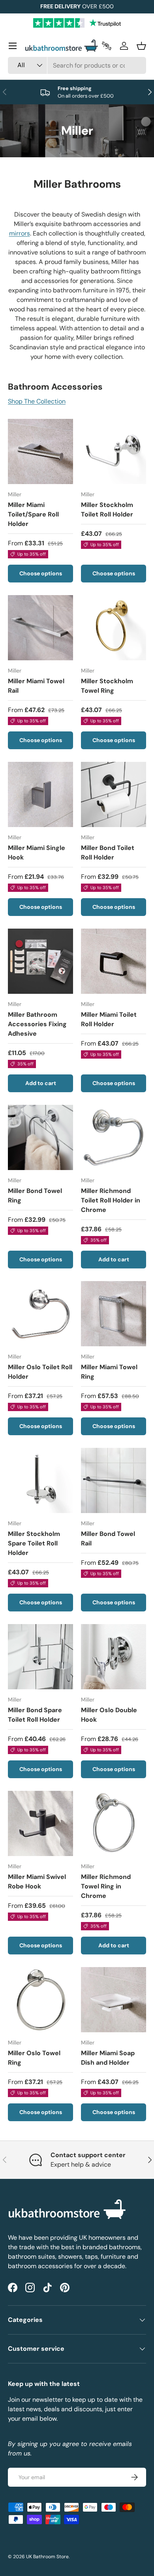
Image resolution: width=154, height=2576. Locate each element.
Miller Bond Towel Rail (108, 1539)
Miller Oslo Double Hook (109, 1715)
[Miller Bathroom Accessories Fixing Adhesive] (40, 961)
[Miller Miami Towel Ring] (114, 1314)
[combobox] (77, 65)
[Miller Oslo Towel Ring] (40, 2000)
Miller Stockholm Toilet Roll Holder (107, 510)
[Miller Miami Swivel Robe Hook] (40, 1823)
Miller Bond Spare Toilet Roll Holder (35, 1715)
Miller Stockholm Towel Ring (107, 686)
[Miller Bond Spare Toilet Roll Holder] (40, 1657)
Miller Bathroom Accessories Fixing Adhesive (37, 1024)
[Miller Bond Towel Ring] (40, 1137)
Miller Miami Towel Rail (36, 686)
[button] (141, 46)
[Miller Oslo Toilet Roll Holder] (40, 1314)
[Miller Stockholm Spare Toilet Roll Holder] (40, 1480)
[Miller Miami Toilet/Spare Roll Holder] (40, 451)
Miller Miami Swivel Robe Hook (37, 1882)
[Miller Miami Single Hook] (40, 794)
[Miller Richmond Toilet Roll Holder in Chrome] (114, 1137)
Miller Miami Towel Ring (109, 1372)
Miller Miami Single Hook (37, 853)
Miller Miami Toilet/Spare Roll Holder (33, 514)
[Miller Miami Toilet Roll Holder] (114, 961)
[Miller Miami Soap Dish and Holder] (114, 2000)
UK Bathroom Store (47, 2557)
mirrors (20, 233)
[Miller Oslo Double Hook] (114, 1657)
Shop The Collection (37, 401)
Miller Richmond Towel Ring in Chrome (106, 1886)
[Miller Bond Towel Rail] (114, 1480)
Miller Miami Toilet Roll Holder (109, 1019)
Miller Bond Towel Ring (35, 1196)
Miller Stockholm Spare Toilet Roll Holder (34, 1543)
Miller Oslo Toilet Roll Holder (40, 1372)
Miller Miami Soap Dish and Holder (108, 2058)
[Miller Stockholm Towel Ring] (114, 628)
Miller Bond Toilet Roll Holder (108, 853)
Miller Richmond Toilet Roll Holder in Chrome (111, 1200)
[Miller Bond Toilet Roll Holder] (114, 794)
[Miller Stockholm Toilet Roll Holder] (114, 451)
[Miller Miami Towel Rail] (40, 628)
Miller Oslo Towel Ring (34, 2058)
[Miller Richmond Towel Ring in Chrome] (114, 1823)
